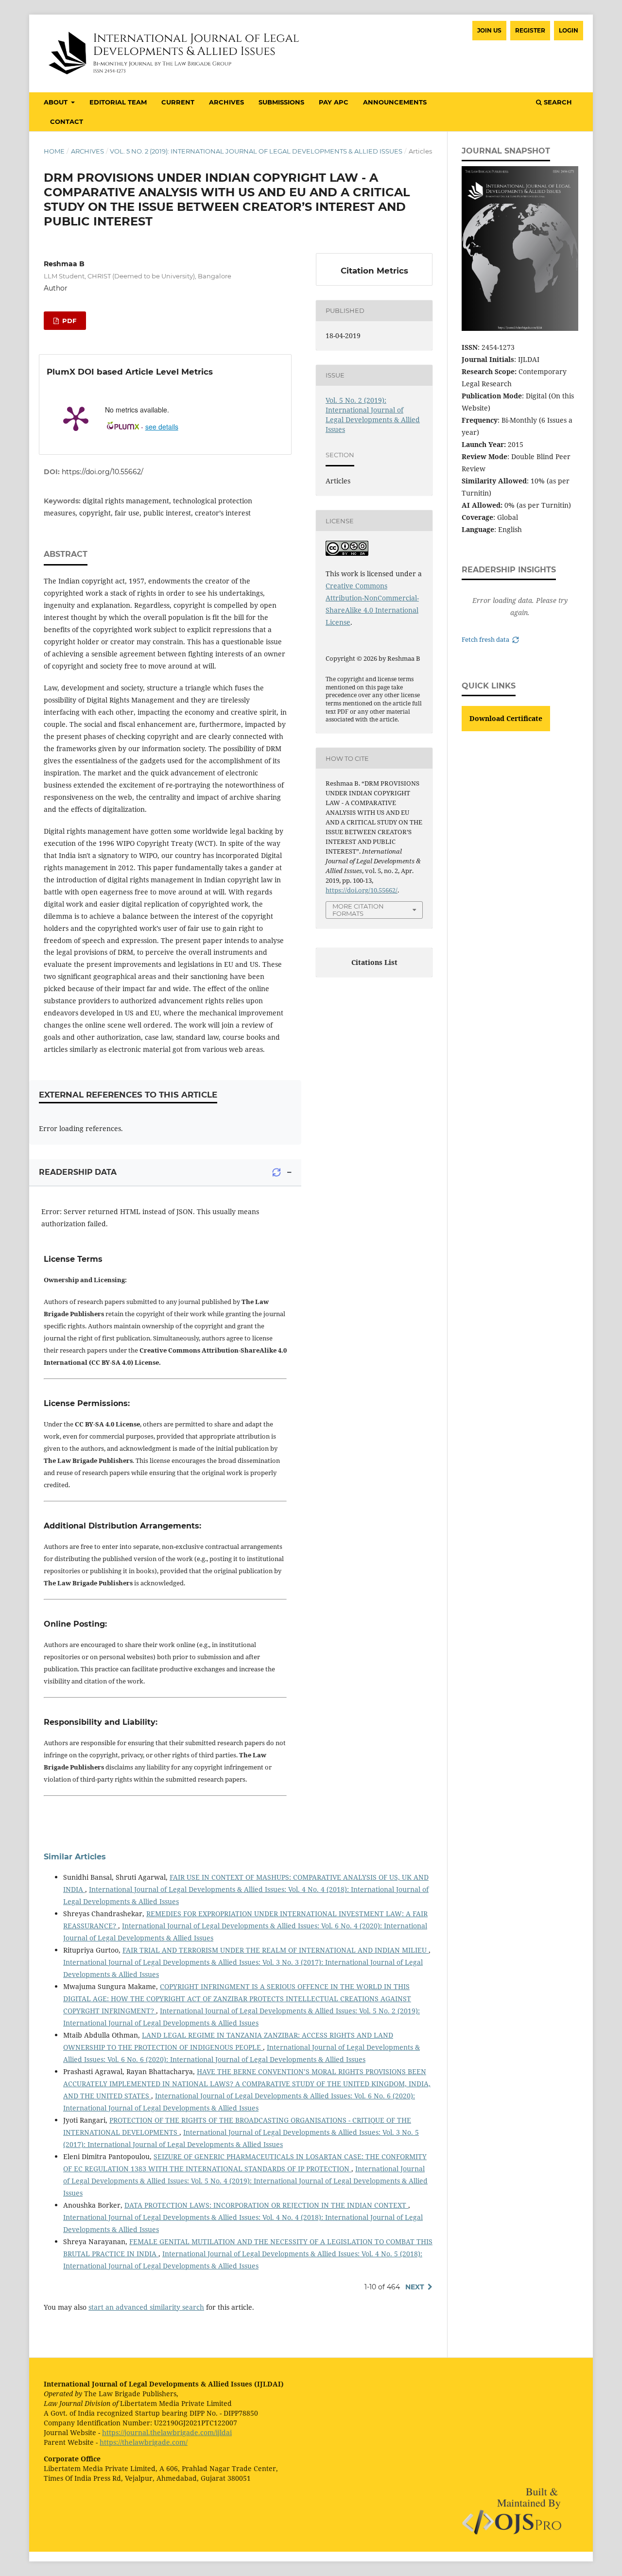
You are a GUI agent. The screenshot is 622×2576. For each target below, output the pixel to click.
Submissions (281, 102)
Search (557, 102)
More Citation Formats (358, 910)
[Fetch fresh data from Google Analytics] (276, 1172)
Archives (226, 102)
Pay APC (334, 102)
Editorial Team (118, 102)
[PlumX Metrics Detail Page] (76, 418)
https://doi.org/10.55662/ (103, 472)
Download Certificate (506, 718)
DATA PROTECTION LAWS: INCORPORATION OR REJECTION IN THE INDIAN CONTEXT (266, 2205)
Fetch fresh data (485, 640)
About (57, 102)
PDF (68, 321)
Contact (67, 121)
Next (415, 2287)
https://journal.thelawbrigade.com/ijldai (167, 2432)
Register (530, 30)
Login (569, 30)
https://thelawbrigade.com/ (144, 2442)
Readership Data (78, 1172)
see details (162, 427)
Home (54, 151)
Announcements (395, 102)
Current (178, 102)
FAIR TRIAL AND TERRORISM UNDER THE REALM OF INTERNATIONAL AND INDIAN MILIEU (276, 1950)
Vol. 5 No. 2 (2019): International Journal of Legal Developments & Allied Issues (256, 151)
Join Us (489, 30)
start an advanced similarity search (146, 2307)
